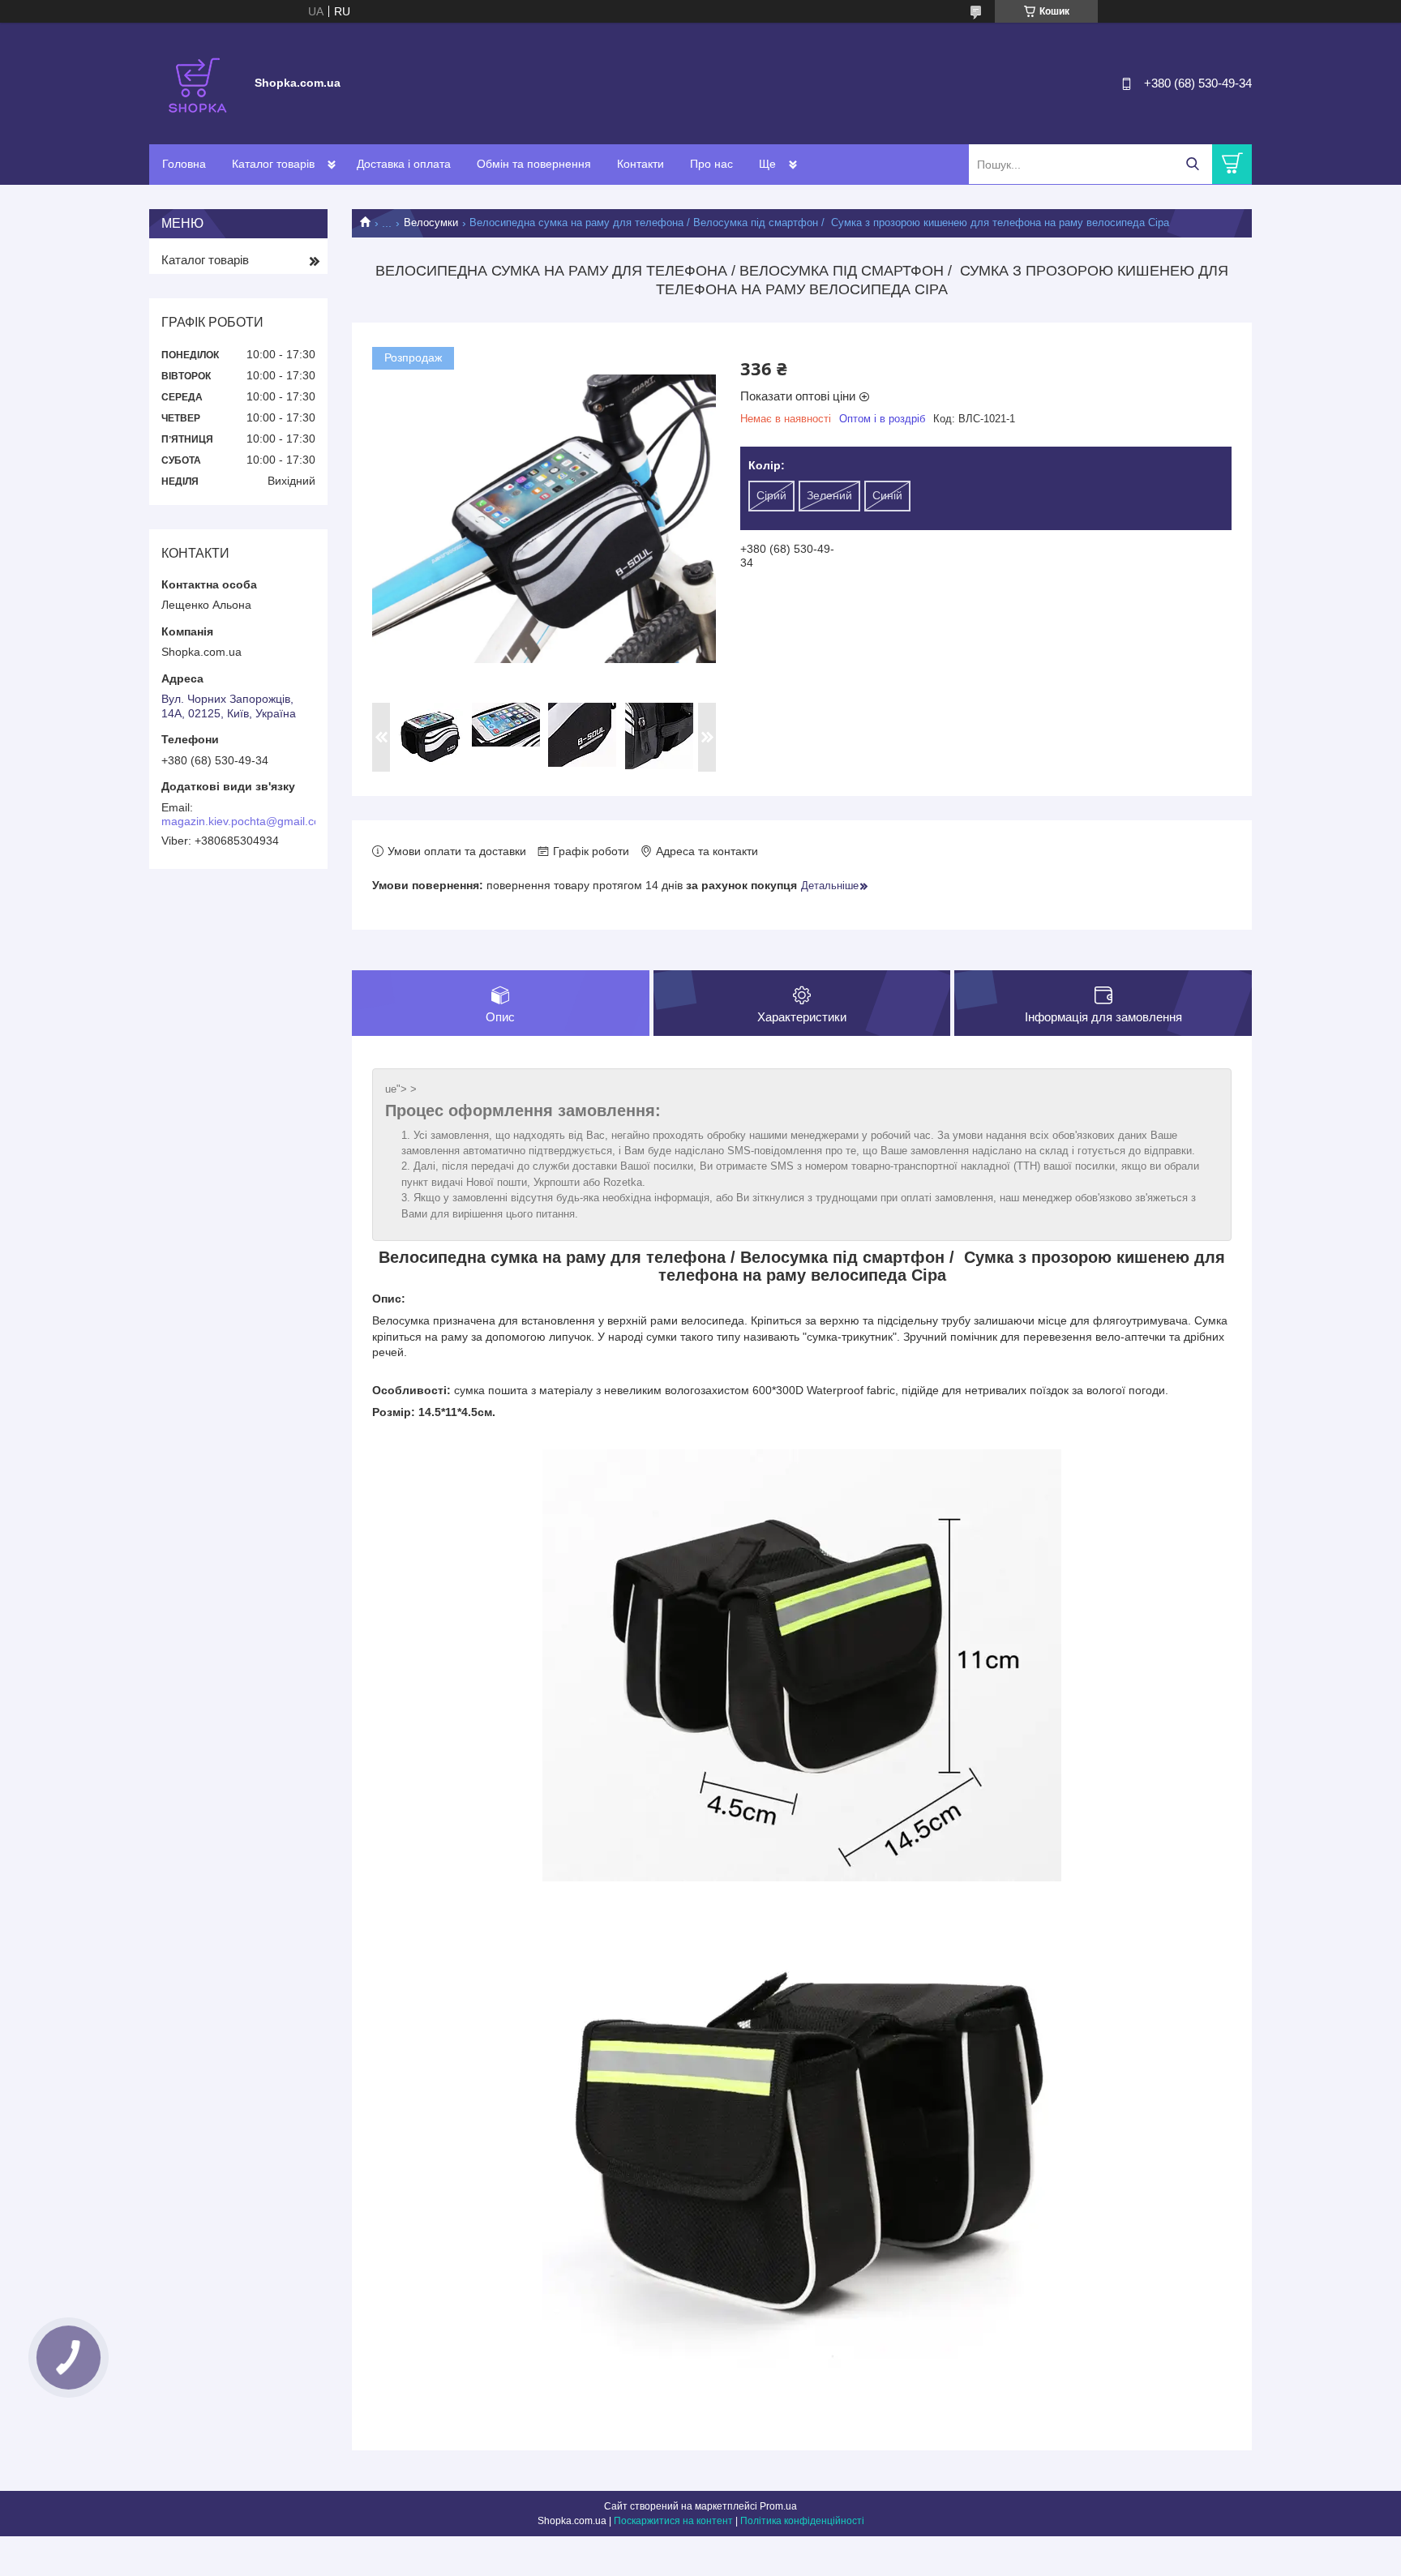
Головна (184, 164)
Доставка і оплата (404, 164)
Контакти (641, 164)
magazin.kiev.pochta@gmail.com (246, 821)
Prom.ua (778, 2506)
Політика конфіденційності (802, 2521)
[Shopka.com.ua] (198, 83)
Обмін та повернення (534, 164)
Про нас (711, 164)
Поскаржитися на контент (673, 2521)
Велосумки (431, 223)
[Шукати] (1192, 164)
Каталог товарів (273, 164)
